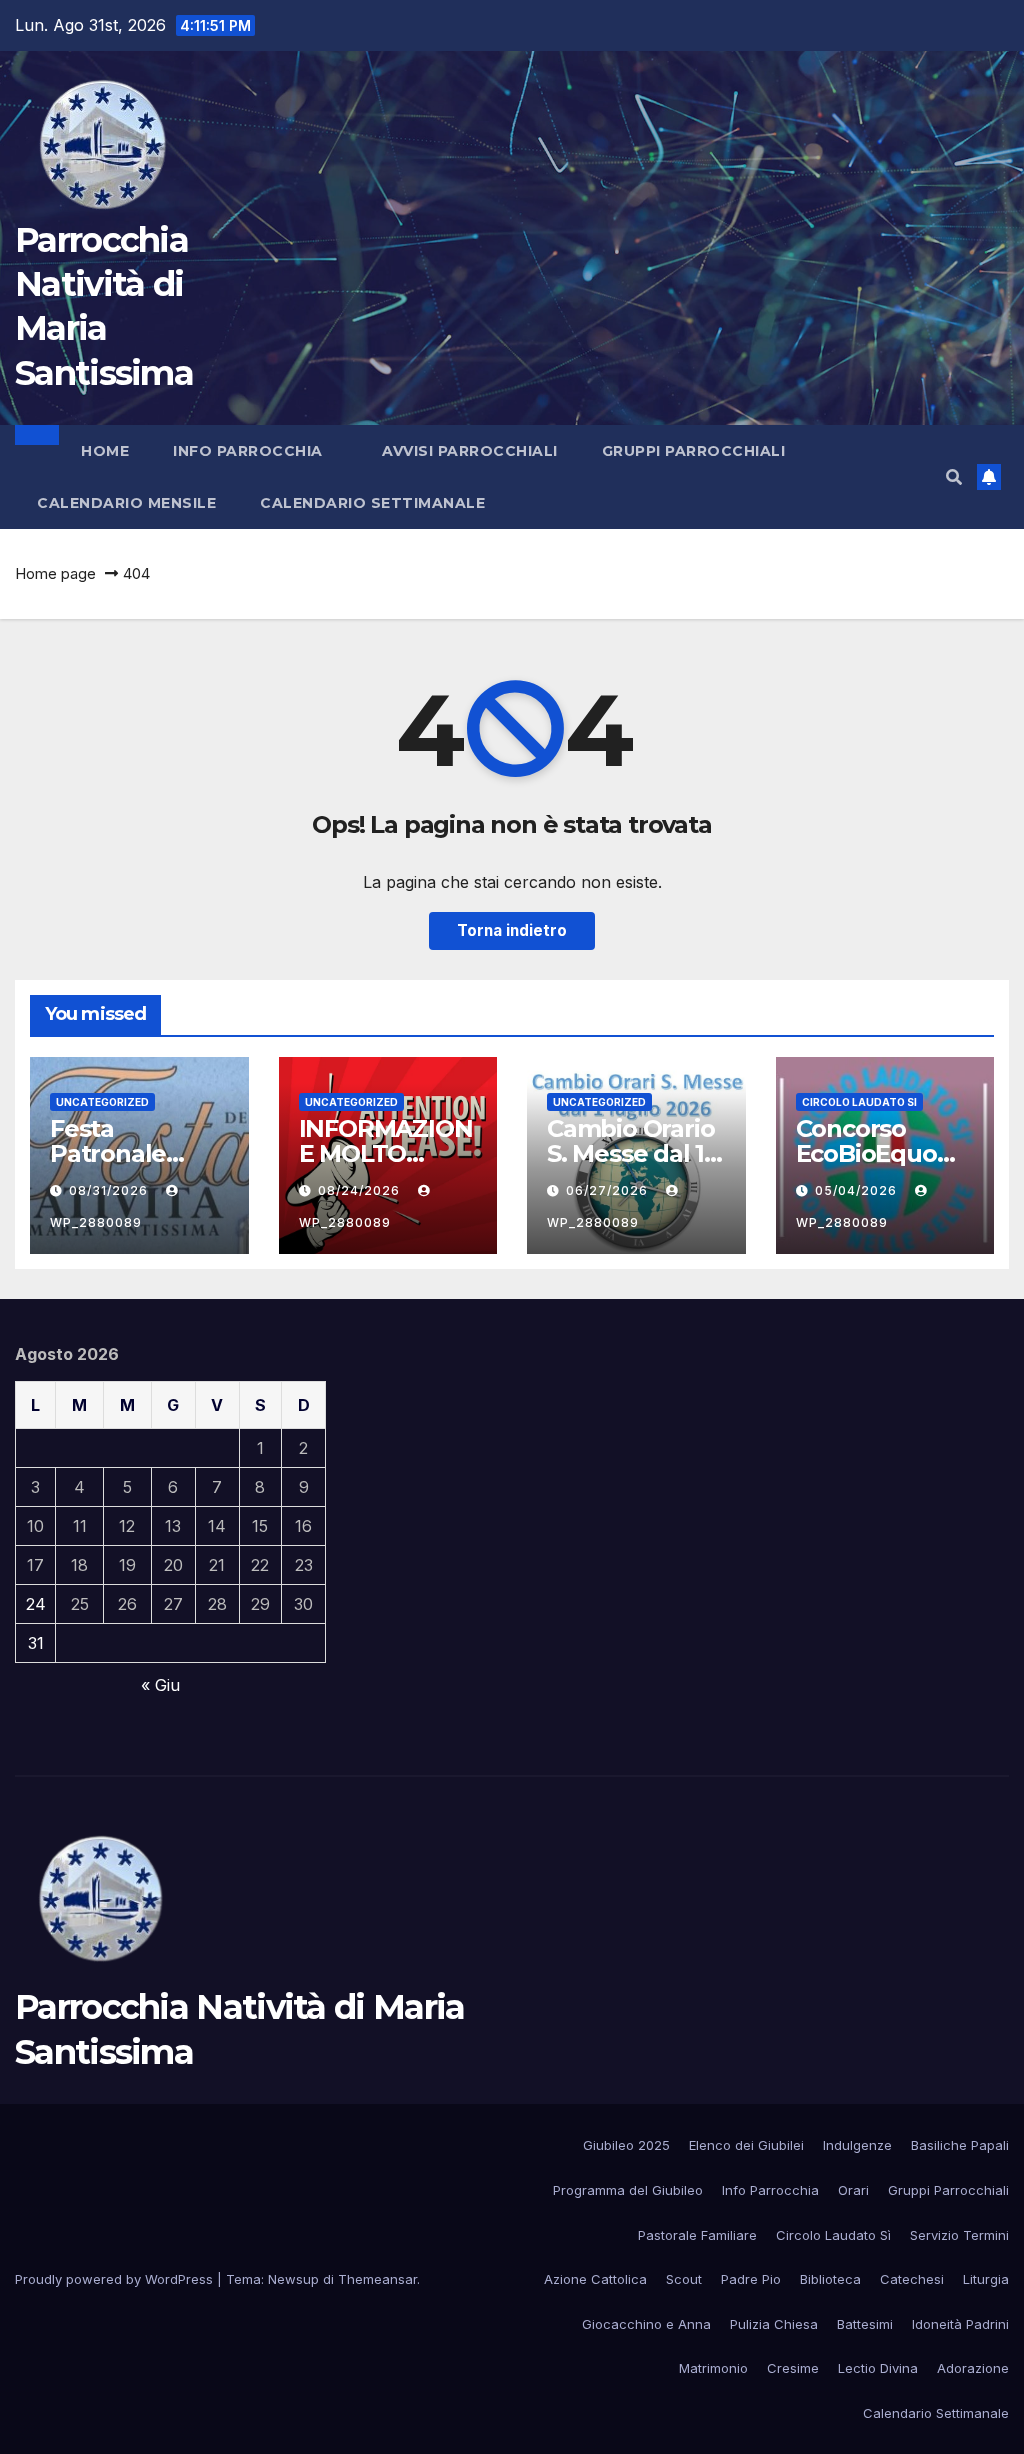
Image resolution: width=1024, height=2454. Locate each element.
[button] (954, 477)
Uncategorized (102, 1102)
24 (36, 1604)
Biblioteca (830, 2279)
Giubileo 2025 (626, 2145)
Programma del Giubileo (628, 2190)
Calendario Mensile (126, 503)
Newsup (293, 2279)
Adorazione (973, 2368)
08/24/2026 (361, 1190)
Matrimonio (713, 2368)
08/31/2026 (110, 1190)
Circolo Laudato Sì (833, 2235)
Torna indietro (512, 930)
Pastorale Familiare (697, 2235)
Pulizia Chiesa (774, 2324)
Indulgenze (857, 2145)
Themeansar (377, 2279)
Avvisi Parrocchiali (470, 451)
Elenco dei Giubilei (746, 2145)
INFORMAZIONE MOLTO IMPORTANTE (386, 1153)
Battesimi (865, 2324)
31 (36, 1643)
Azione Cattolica (595, 2279)
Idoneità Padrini (960, 2324)
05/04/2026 (858, 1190)
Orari (853, 2190)
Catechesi (912, 2279)
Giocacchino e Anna (646, 2324)
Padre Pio (751, 2279)
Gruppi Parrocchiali (696, 451)
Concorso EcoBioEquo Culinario (866, 1153)
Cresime (793, 2368)
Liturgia (986, 2279)
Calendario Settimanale (372, 503)
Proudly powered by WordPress (116, 2279)
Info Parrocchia (250, 451)
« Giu (160, 1685)
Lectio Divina (878, 2368)
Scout (684, 2279)
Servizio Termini (959, 2235)
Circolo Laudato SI (859, 1102)
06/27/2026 (609, 1190)
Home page (55, 573)
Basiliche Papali (960, 2145)
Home (105, 451)
